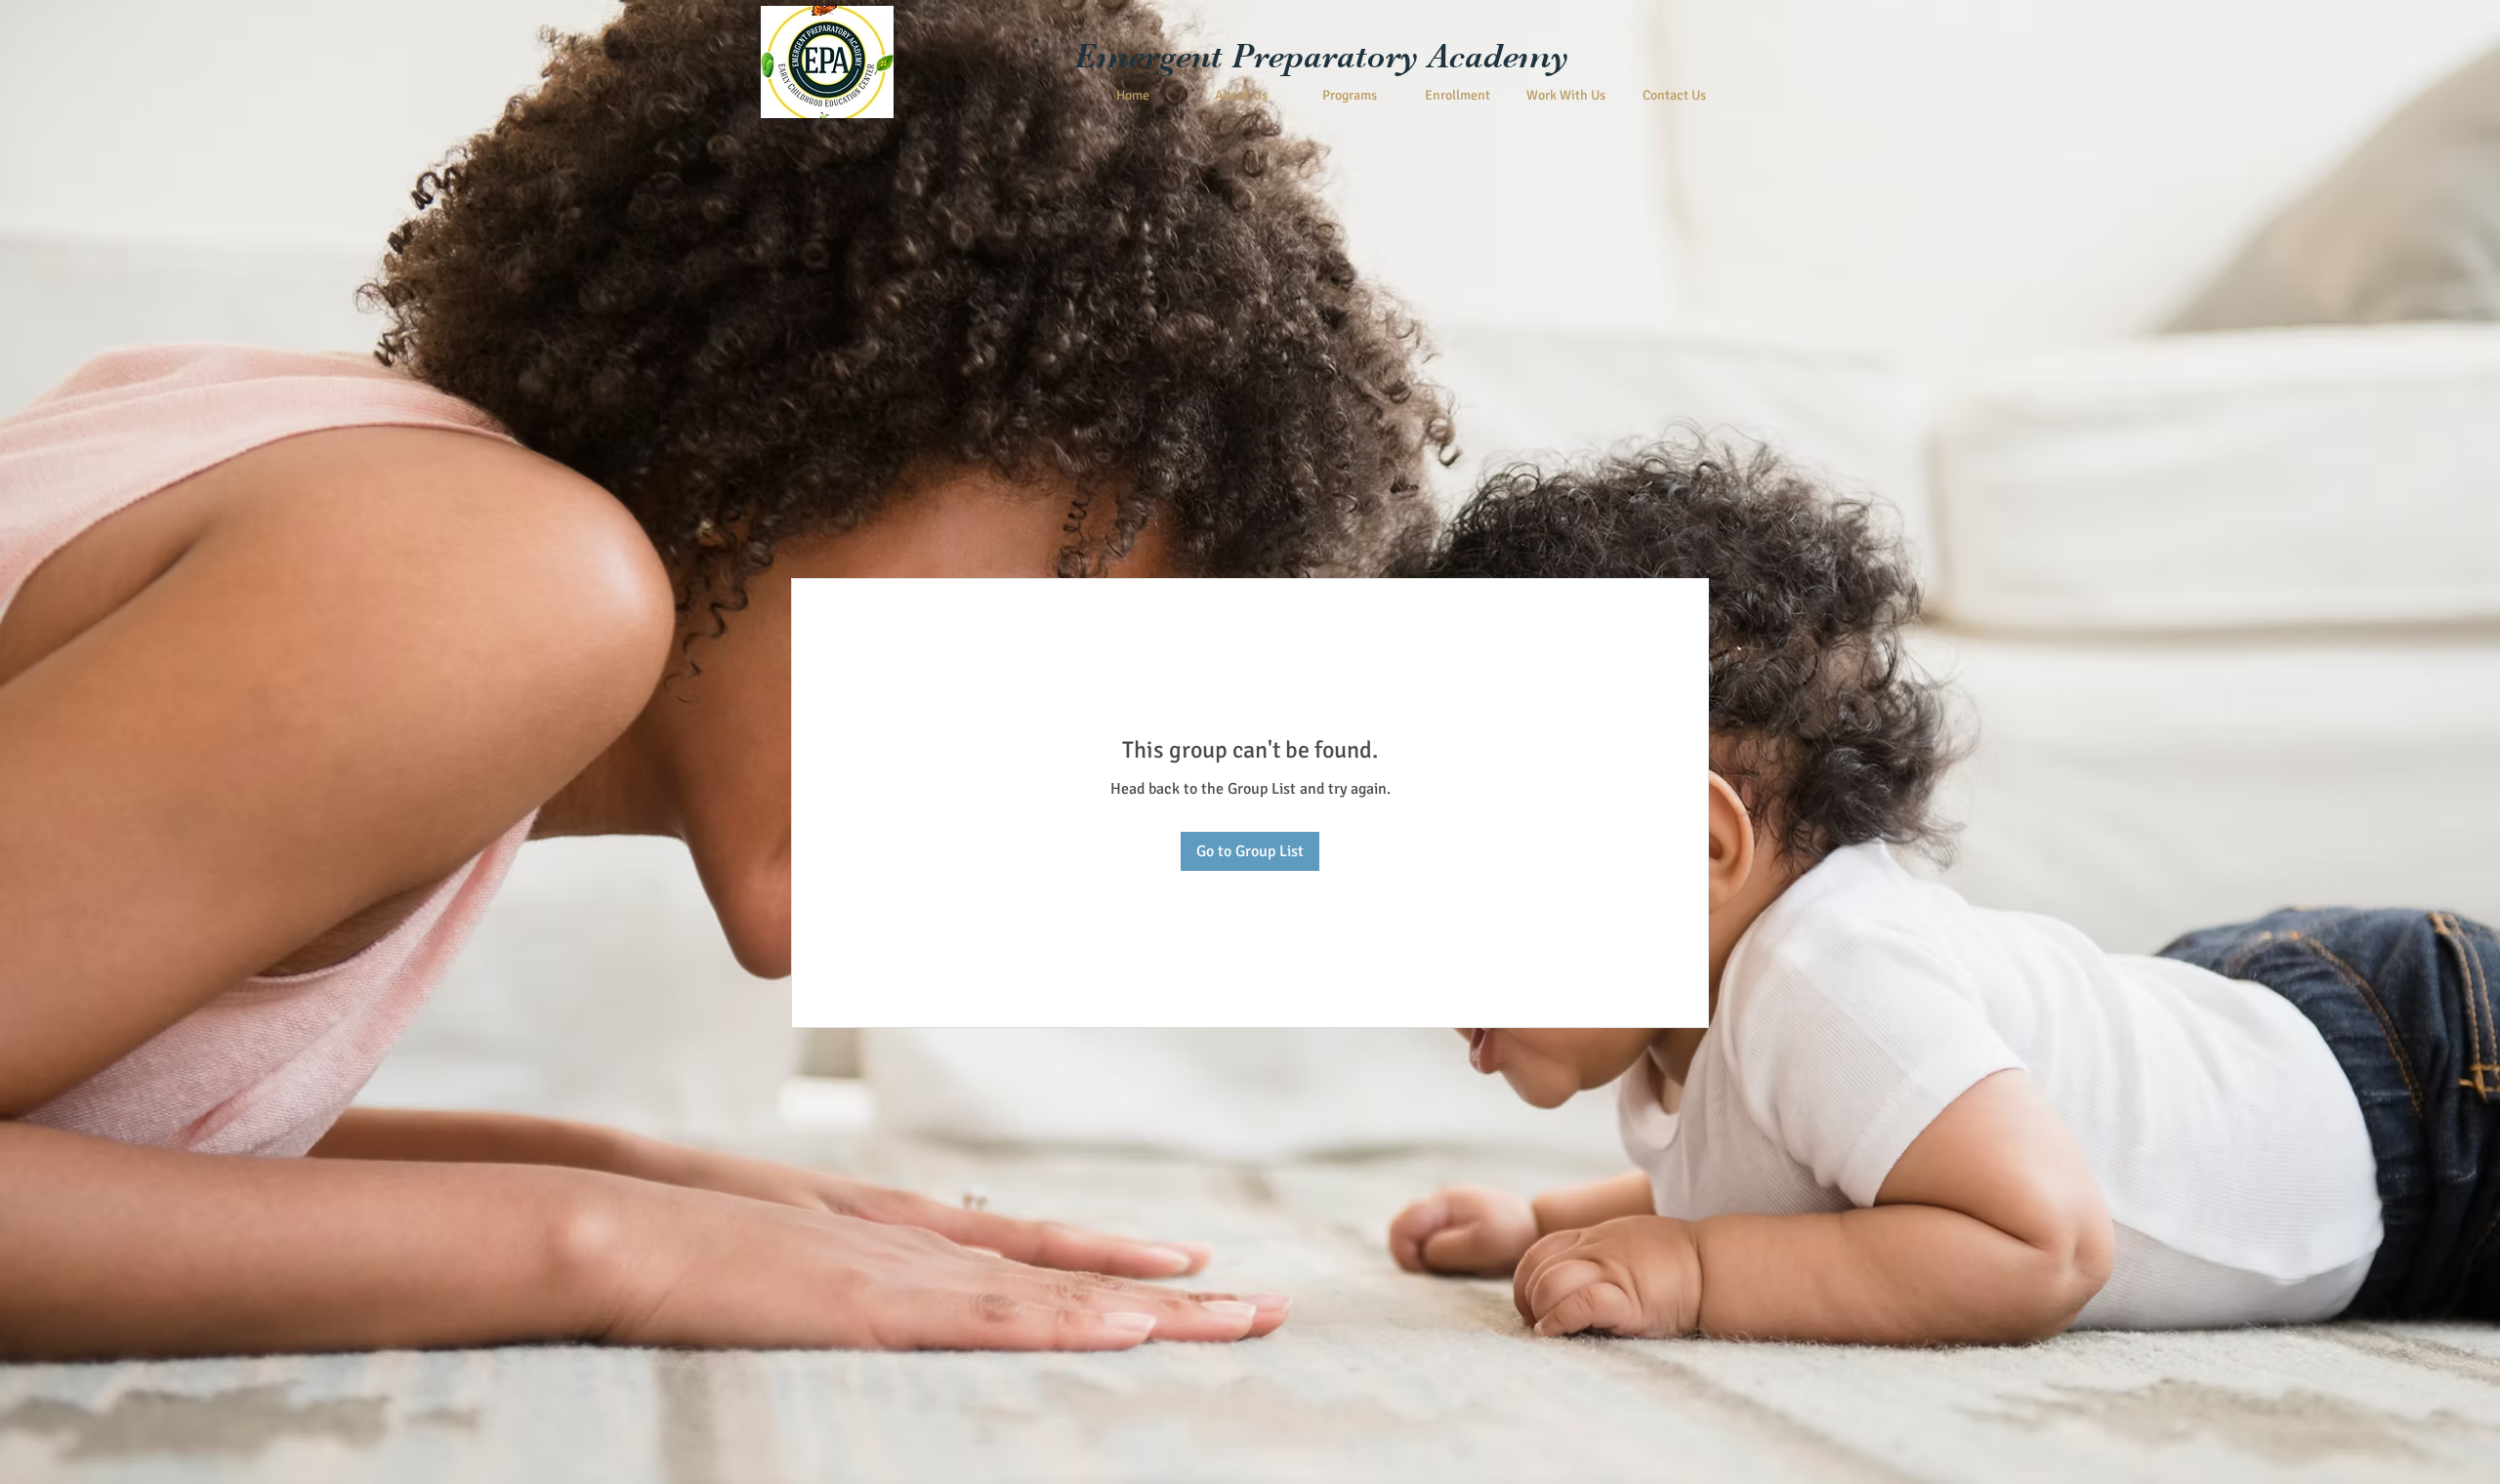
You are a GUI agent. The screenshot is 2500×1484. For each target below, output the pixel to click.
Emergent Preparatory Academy (1322, 56)
